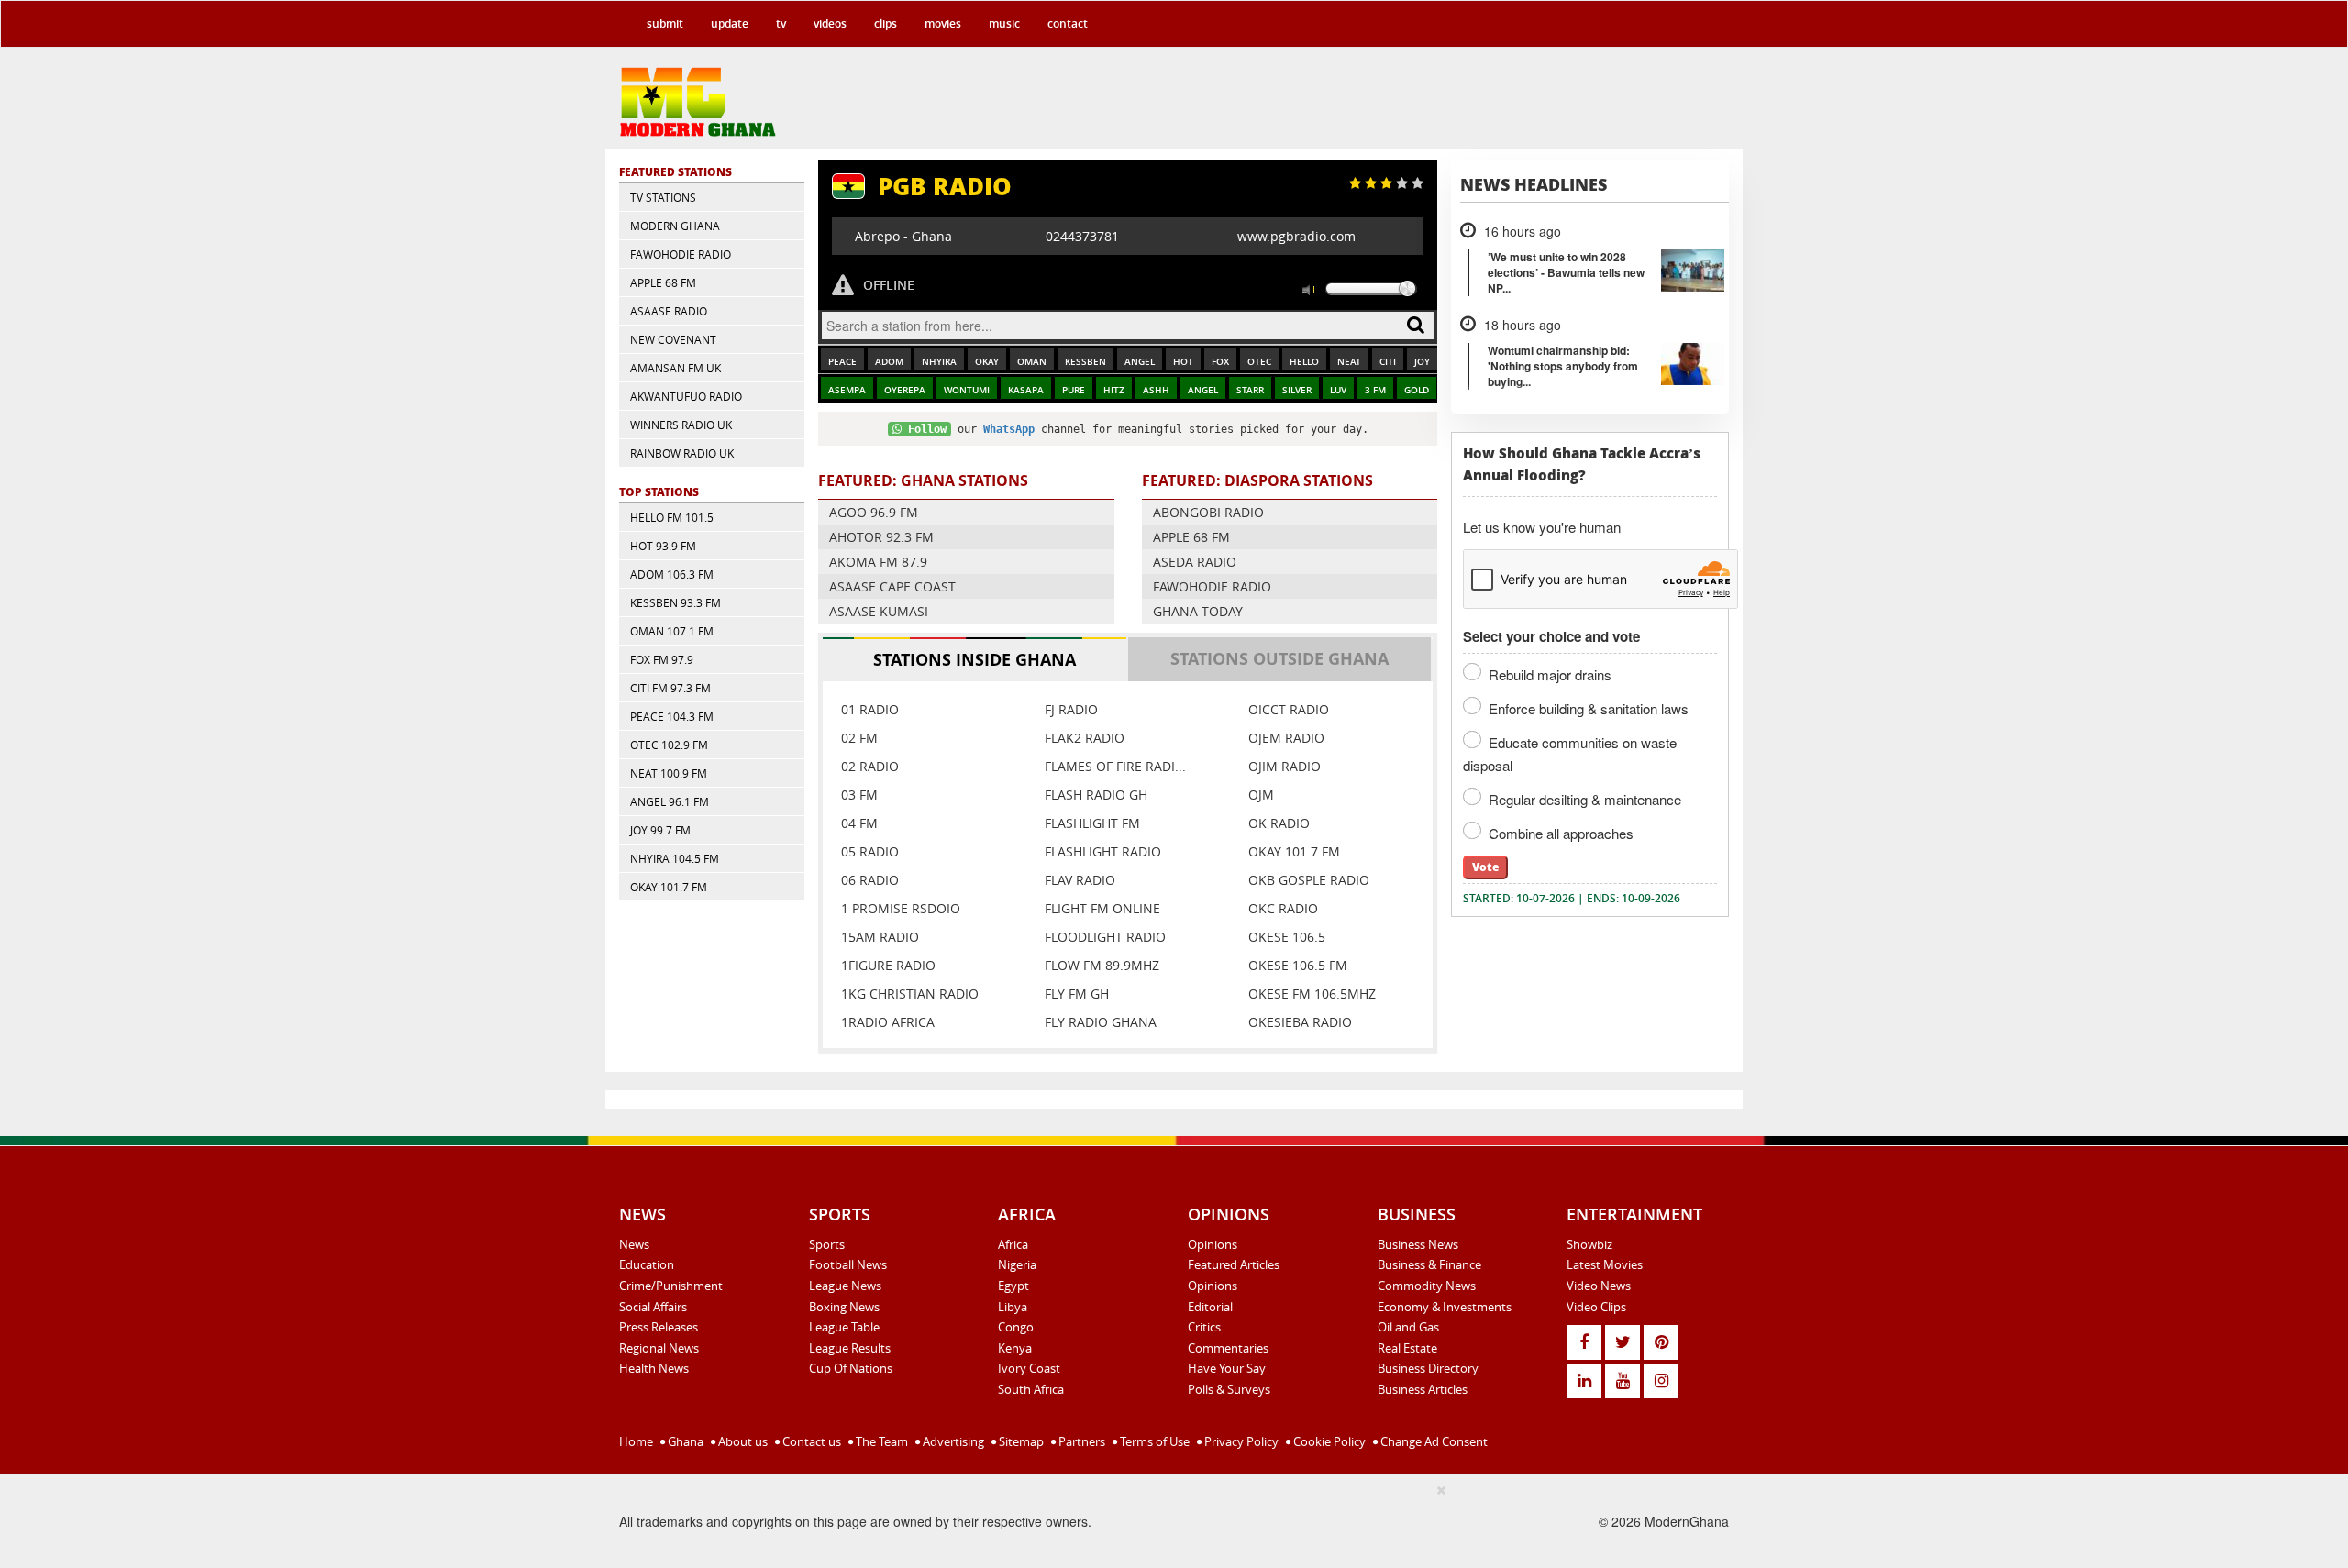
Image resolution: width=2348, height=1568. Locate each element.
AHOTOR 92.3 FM (881, 537)
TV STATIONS (663, 197)
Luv (1338, 390)
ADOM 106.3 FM (672, 574)
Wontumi (967, 390)
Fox (1220, 362)
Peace (842, 362)
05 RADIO (870, 851)
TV (781, 23)
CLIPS (886, 23)
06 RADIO (870, 880)
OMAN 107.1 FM (672, 631)
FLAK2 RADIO (1085, 738)
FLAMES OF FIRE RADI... (1115, 766)
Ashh (1156, 390)
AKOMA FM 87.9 (878, 562)
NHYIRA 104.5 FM (675, 858)
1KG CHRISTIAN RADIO (910, 994)
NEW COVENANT (673, 339)
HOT (1183, 362)
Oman (1032, 362)
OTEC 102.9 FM (669, 745)
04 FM (859, 823)
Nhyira (939, 362)
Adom (889, 362)
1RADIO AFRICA (888, 1022)
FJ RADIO (1071, 709)
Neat (1349, 362)
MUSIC (1004, 23)
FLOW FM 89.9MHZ (1102, 965)
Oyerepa (905, 390)
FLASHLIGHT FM (1092, 823)
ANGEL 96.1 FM (670, 801)
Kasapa (1026, 390)
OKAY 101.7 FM (669, 887)
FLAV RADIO (1080, 880)
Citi (1388, 362)
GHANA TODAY (1198, 611)
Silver (1297, 390)
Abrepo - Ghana (903, 236)
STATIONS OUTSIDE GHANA (1279, 658)
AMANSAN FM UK (676, 368)
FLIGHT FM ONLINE (1102, 908)
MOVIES (943, 23)
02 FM (859, 738)
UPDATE (730, 23)
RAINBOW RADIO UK (682, 453)
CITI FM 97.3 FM (670, 688)
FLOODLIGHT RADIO (1105, 937)
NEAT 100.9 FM (669, 773)
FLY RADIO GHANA (1101, 1022)
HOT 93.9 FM (663, 546)
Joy (1422, 362)
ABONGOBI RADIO (1208, 512)
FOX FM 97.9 (662, 659)
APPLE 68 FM (663, 282)
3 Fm (1375, 390)
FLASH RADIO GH (1096, 795)
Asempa (847, 390)
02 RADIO (870, 766)
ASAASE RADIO (669, 311)
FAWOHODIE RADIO (681, 254)
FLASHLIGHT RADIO (1103, 851)
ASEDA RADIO (1195, 562)
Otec (1259, 362)
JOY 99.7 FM (660, 830)
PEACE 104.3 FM (672, 716)
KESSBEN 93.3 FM (676, 602)
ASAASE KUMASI (879, 611)
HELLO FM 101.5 (672, 517)
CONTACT (1068, 23)
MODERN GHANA (675, 226)
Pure (1074, 390)
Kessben (1085, 362)
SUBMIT (665, 23)
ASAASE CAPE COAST (892, 586)
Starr (1250, 390)
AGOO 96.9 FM (874, 512)
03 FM (859, 795)
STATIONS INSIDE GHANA (975, 659)
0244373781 (1082, 236)
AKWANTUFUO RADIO (686, 396)
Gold (1417, 390)
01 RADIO (870, 709)
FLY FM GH (1077, 994)
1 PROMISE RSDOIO (901, 908)
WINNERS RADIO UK (681, 425)
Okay (987, 362)
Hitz (1114, 390)
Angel (1140, 362)
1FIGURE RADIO (888, 965)
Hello (1304, 362)
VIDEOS (830, 23)
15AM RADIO (880, 937)
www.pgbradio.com (1296, 236)
